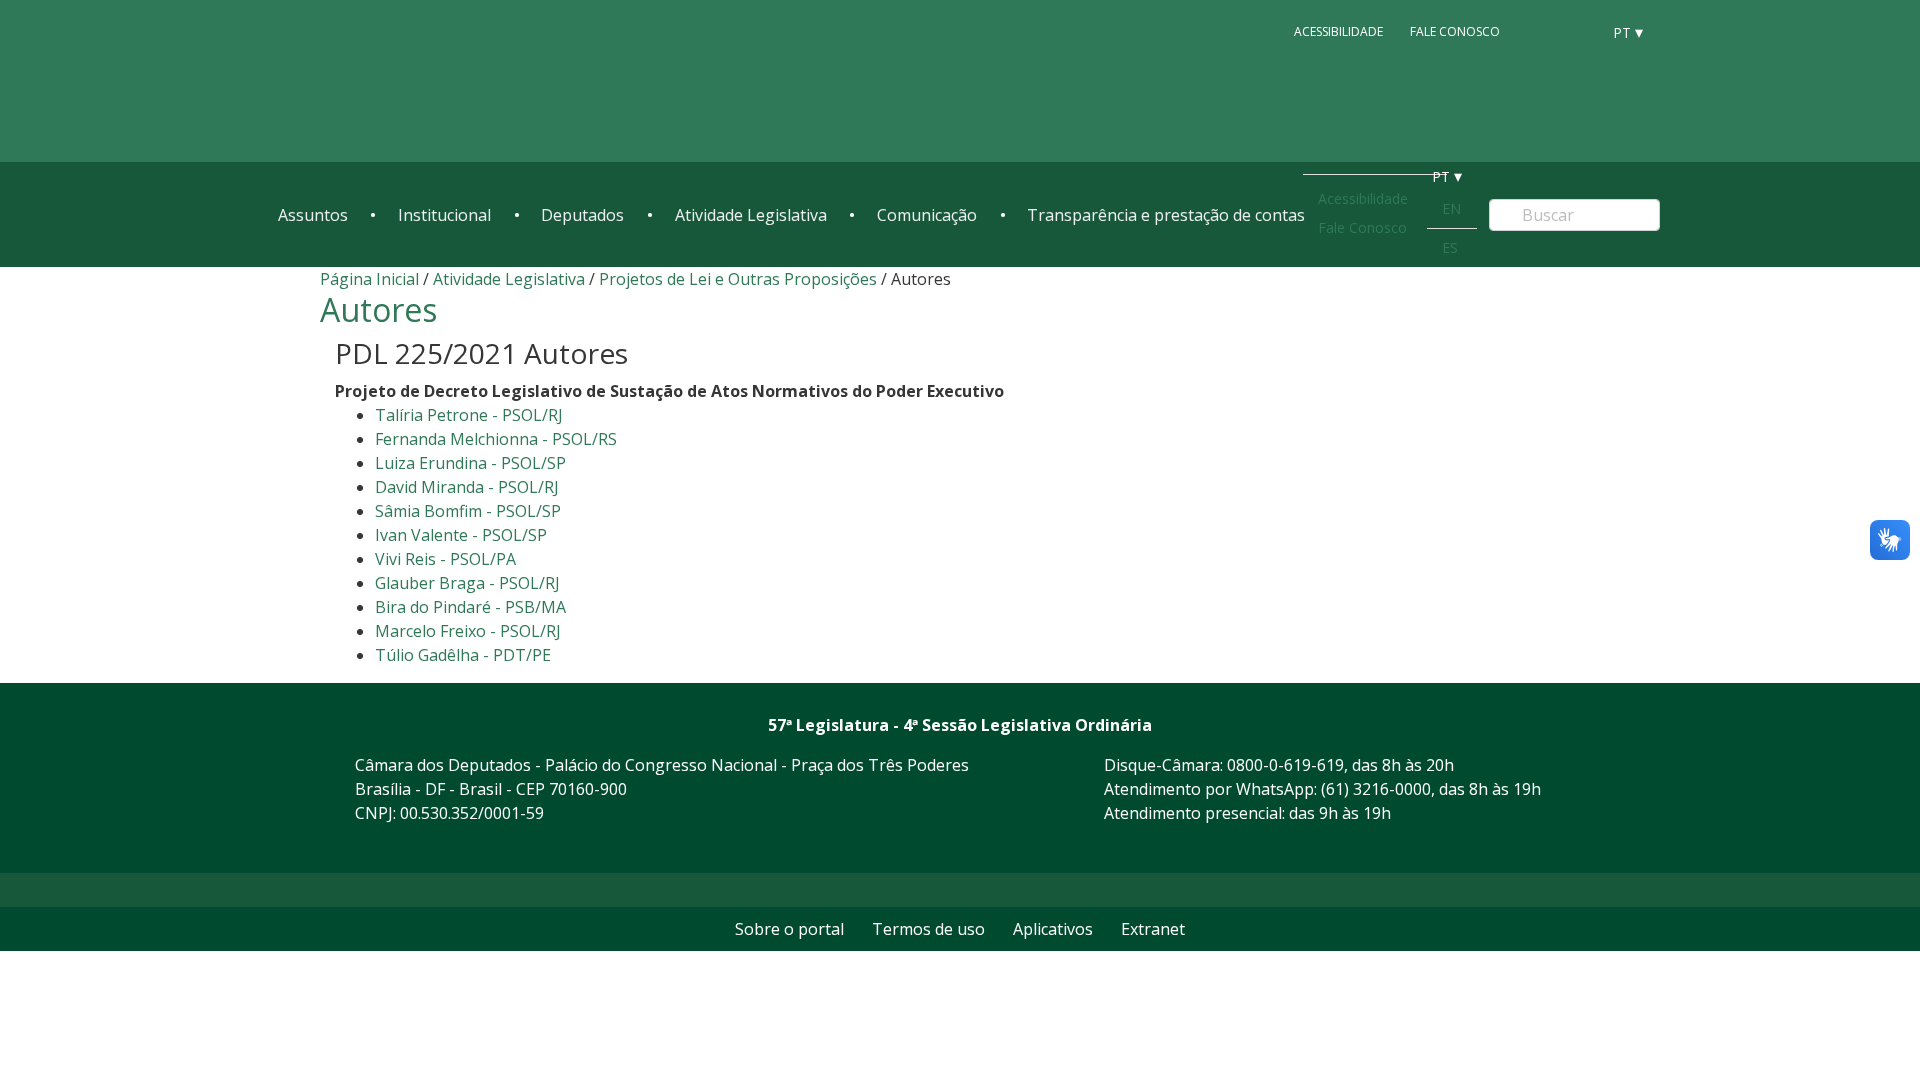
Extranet (1153, 929)
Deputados (582, 215)
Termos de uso (928, 929)
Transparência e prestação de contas (1166, 215)
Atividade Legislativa (751, 215)
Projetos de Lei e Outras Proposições (738, 279)
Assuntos (313, 215)
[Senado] (1578, 31)
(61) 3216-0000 (1376, 789)
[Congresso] (1540, 31)
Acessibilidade (1338, 31)
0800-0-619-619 (1285, 765)
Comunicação (927, 215)
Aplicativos (1053, 929)
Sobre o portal (789, 929)
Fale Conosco (1455, 31)
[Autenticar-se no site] (1594, 848)
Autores (378, 309)
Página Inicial (369, 279)
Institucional (444, 215)
